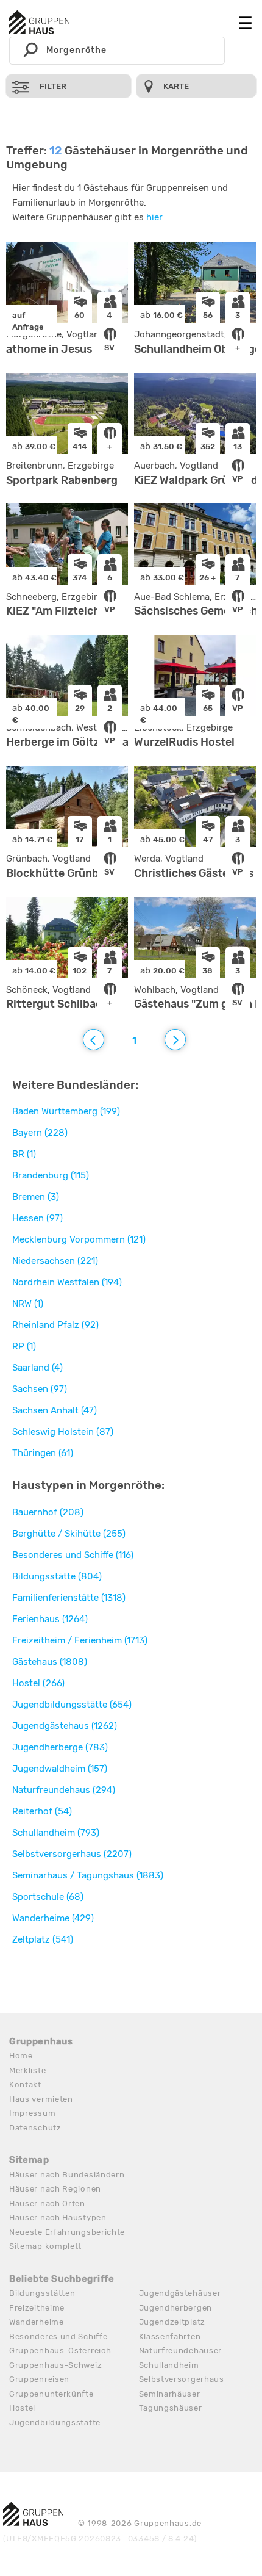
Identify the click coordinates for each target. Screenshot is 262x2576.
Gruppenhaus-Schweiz (55, 2365)
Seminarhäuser (170, 2394)
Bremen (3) (36, 1197)
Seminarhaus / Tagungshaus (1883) (88, 1875)
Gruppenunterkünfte (51, 2394)
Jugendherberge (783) (60, 1747)
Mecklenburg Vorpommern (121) (79, 1239)
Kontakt (25, 2084)
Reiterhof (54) (42, 1811)
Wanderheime (37, 2322)
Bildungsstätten (42, 2293)
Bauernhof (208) (48, 1512)
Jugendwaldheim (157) (60, 1769)
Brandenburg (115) (51, 1175)
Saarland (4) (37, 1368)
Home (21, 2056)
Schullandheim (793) (56, 1833)
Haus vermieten (41, 2099)
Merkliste (27, 2070)
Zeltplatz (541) (43, 1939)
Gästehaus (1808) (50, 1662)
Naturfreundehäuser (181, 2351)
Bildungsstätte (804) (57, 1576)
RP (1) (24, 1346)
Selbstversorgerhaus (182, 2379)
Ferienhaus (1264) (50, 1619)
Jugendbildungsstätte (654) (72, 1705)
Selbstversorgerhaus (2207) (72, 1854)
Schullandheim (169, 2365)
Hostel (22, 2408)
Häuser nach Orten (47, 2203)
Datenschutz (35, 2128)
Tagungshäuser (171, 2408)
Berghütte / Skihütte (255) (69, 1534)
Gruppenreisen (39, 2379)
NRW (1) (28, 1304)
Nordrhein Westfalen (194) (67, 1282)
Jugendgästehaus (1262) (65, 1726)
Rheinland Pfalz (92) (55, 1325)
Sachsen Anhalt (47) (55, 1410)
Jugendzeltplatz (172, 2322)
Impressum (32, 2113)
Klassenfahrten (170, 2336)
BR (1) (24, 1154)
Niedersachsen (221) (55, 1261)
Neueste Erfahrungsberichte (67, 2232)
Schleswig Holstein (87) (63, 1432)
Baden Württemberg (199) (66, 1111)
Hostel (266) (38, 1683)
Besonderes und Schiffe (58, 2336)
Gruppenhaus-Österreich (60, 2351)
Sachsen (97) (40, 1389)
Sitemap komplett (45, 2246)
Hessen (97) (37, 1218)
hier (154, 217)
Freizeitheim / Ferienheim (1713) (80, 1640)
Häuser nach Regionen (55, 2189)
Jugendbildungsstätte (55, 2423)
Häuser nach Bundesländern (67, 2175)
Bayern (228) (40, 1133)
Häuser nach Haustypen (58, 2217)
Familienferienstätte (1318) (69, 1598)
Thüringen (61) (43, 1453)
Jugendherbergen (176, 2308)
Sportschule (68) (48, 1897)
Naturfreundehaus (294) (64, 1790)
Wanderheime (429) (53, 1918)
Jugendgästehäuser (180, 2293)
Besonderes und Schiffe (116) (73, 1555)
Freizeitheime (37, 2308)
